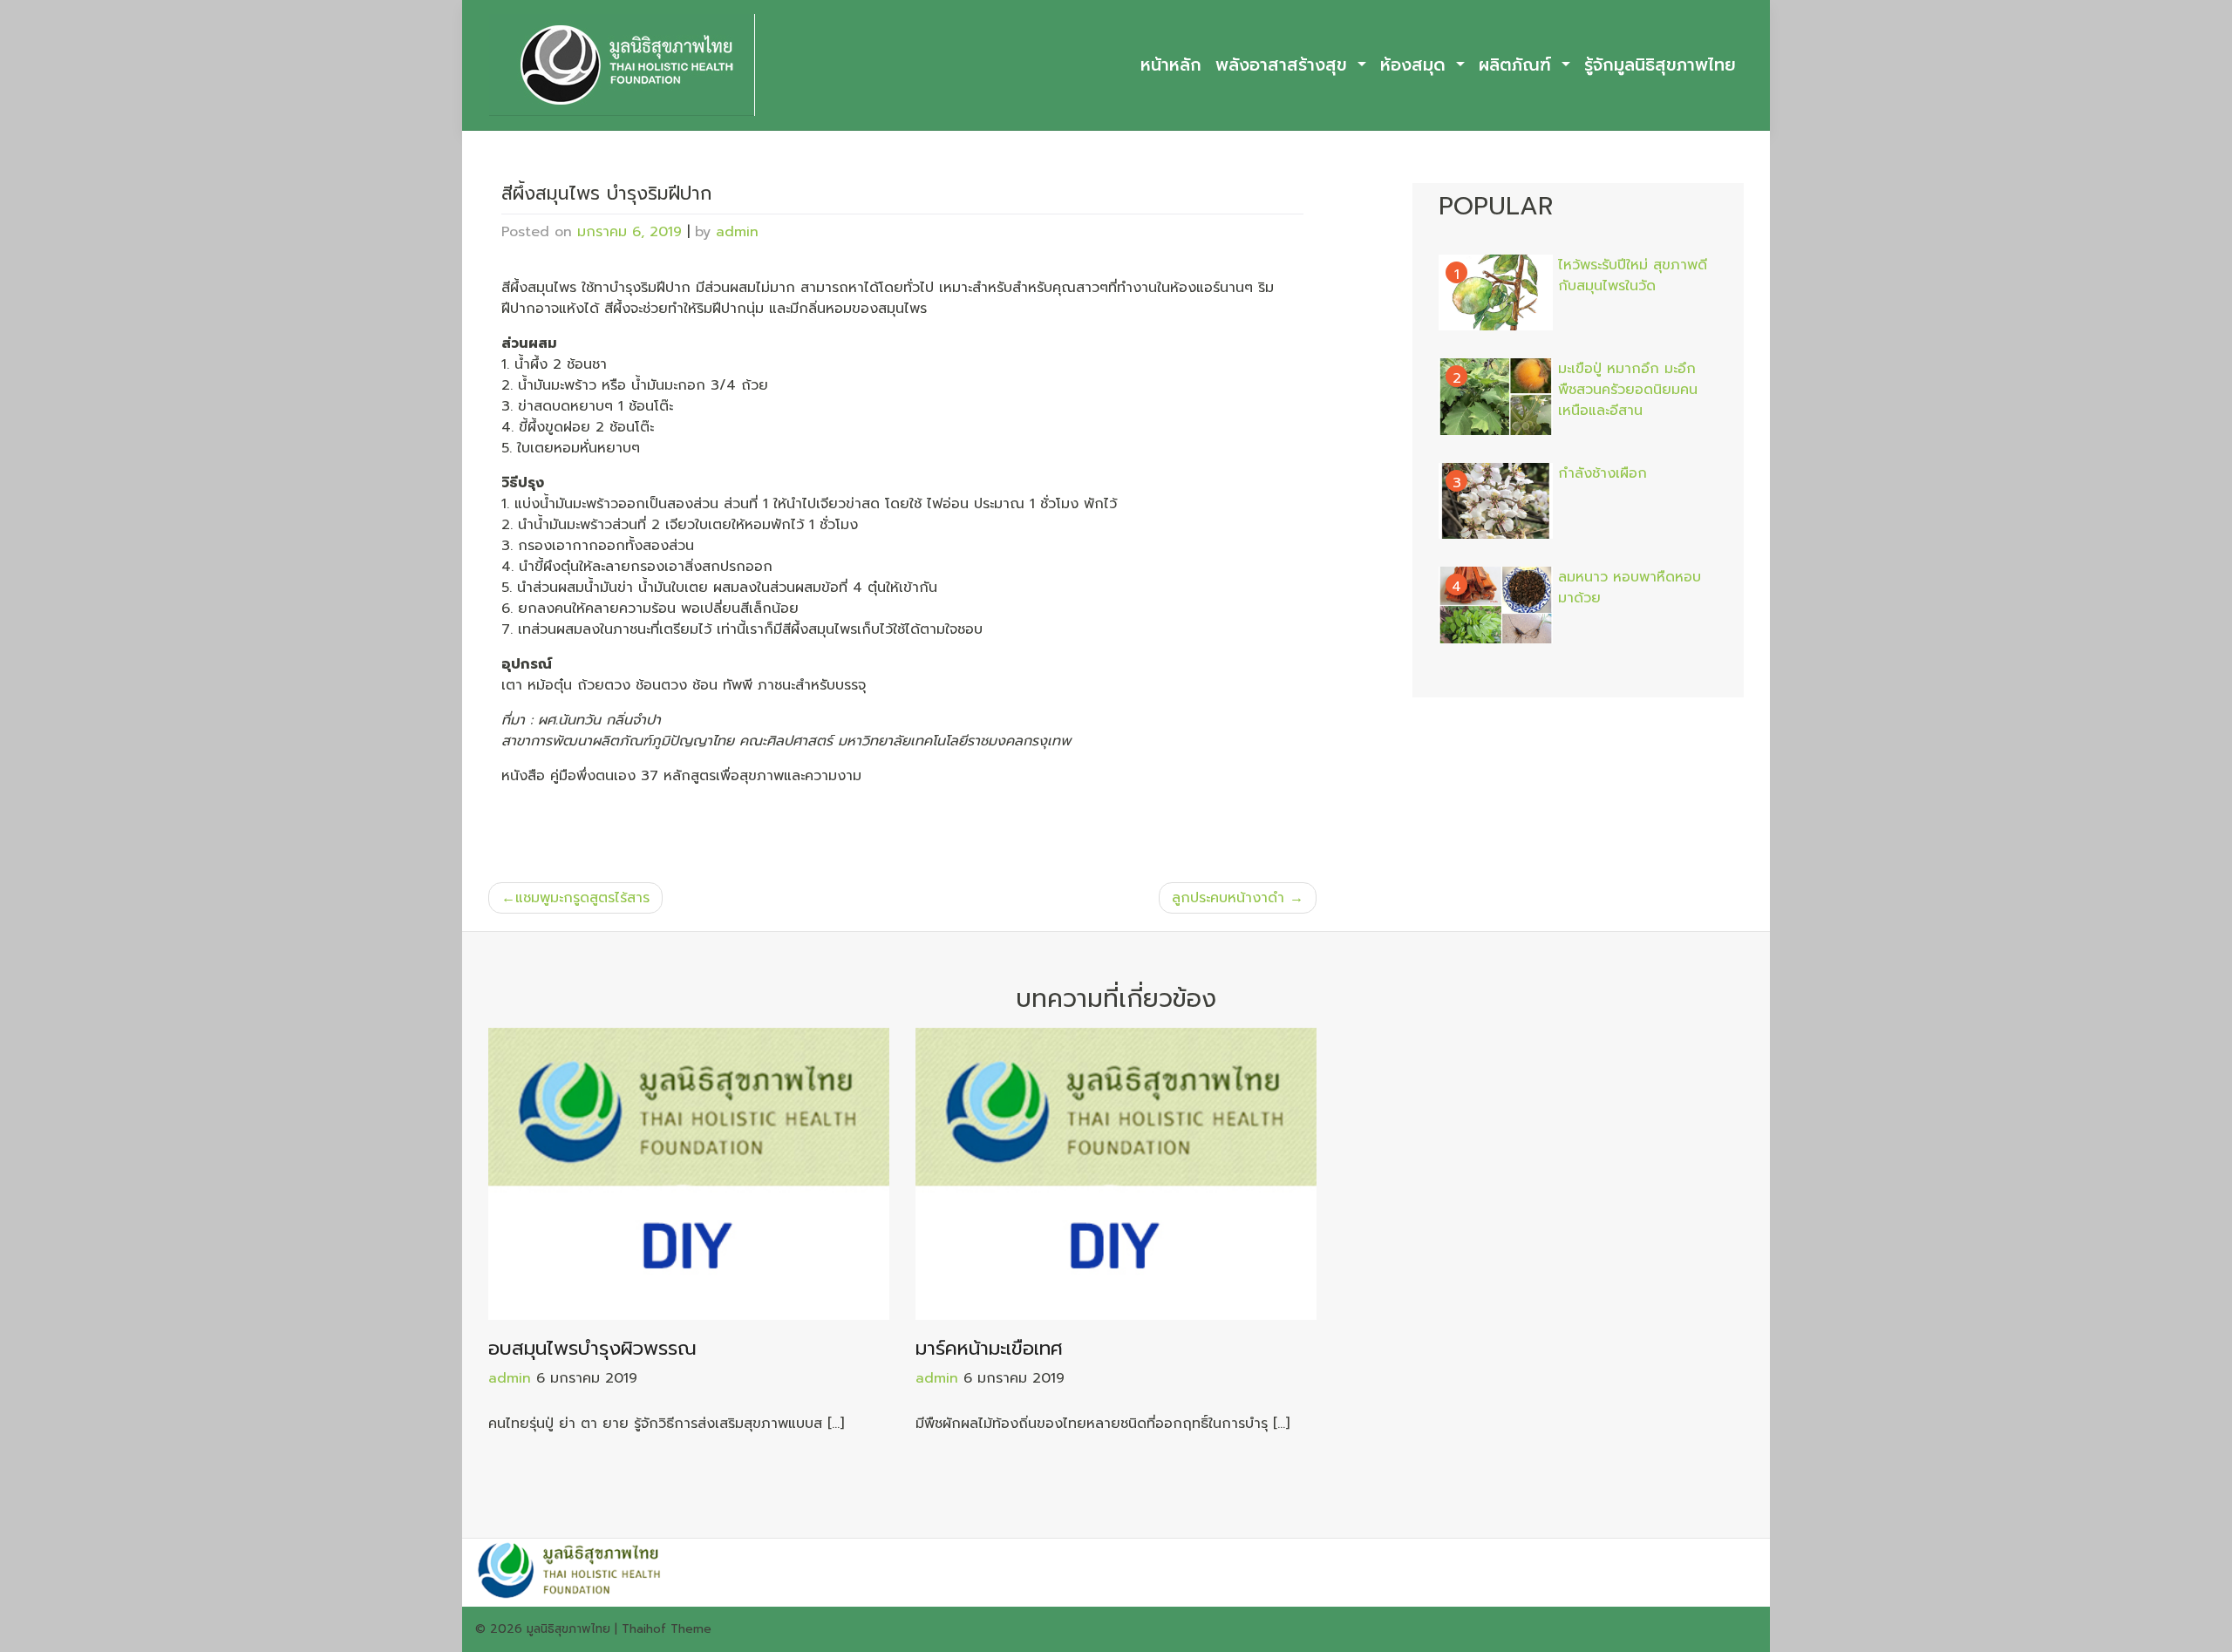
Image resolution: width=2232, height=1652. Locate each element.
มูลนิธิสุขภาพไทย (568, 1629)
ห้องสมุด (1416, 65)
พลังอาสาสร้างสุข (1284, 65)
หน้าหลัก (1171, 65)
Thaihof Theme (667, 1629)
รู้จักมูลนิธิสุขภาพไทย (1660, 65)
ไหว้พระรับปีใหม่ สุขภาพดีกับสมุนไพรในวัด (1633, 275)
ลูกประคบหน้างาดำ (1228, 898)
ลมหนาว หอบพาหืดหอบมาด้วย (1630, 588)
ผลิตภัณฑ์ (1518, 65)
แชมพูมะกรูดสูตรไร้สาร (582, 898)
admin (737, 232)
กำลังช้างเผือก (1603, 473)
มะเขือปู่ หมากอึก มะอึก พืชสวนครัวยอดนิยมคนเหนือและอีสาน (1628, 390)
